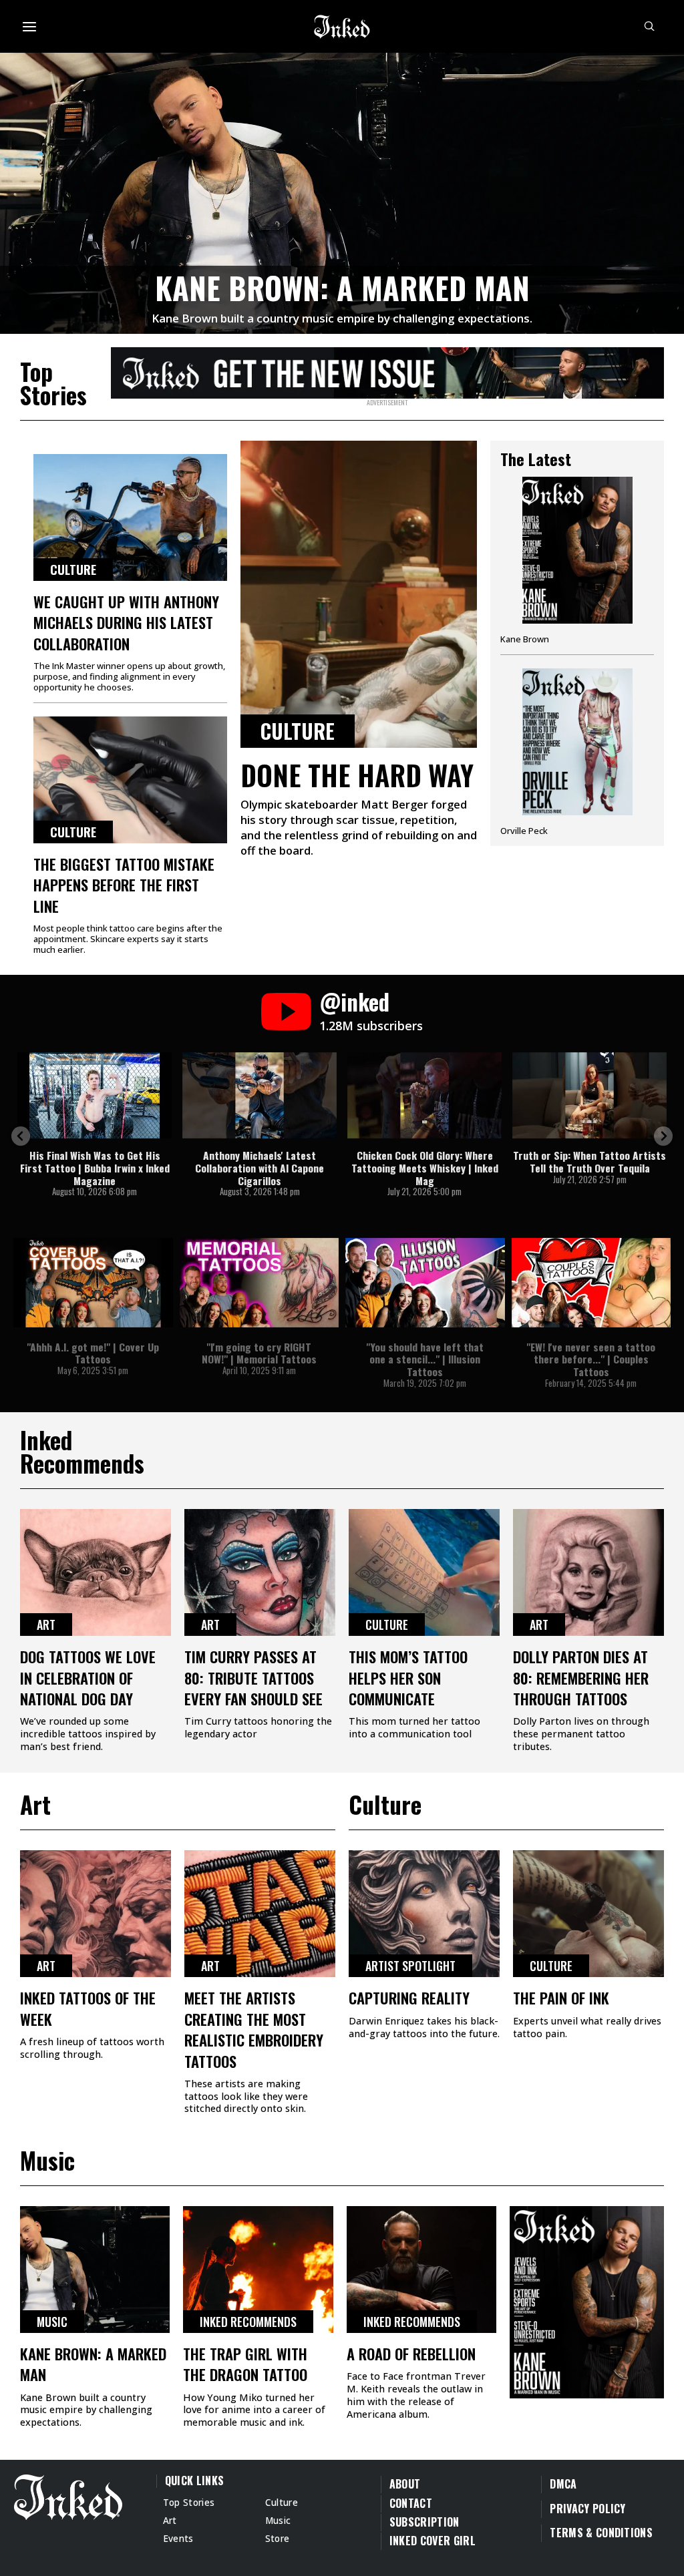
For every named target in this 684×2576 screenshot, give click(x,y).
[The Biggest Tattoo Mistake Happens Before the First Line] (130, 780)
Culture (73, 570)
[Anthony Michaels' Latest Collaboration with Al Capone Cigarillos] (260, 1095)
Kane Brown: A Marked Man (342, 287)
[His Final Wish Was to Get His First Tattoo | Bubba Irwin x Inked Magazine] (95, 1095)
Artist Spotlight (410, 1966)
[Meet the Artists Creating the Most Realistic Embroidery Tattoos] (260, 1914)
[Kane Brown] (577, 566)
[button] (21, 1136)
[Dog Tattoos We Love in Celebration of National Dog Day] (96, 1572)
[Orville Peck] (577, 752)
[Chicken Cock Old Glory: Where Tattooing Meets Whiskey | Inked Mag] (424, 1095)
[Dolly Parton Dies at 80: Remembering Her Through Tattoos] (588, 1572)
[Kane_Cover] (387, 371)
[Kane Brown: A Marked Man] (342, 191)
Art (46, 1625)
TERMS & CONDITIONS (601, 2533)
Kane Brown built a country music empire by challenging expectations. (342, 318)
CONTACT (411, 2503)
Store (278, 2538)
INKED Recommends (248, 2322)
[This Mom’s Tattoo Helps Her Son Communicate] (424, 1572)
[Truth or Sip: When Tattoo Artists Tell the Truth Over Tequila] (589, 1095)
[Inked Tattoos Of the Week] (96, 1914)
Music (52, 2322)
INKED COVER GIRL (433, 2541)
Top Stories (189, 2502)
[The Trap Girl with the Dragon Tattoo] (258, 2270)
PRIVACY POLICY (587, 2509)
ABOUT (405, 2484)
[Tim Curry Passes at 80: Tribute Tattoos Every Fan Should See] (260, 1572)
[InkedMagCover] (587, 2300)
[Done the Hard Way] (359, 594)
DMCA (563, 2484)
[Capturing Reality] (424, 1914)
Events (178, 2538)
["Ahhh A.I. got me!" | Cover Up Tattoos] (93, 1283)
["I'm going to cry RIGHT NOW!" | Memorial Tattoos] (260, 1283)
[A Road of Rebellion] (421, 2270)
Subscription (424, 2522)
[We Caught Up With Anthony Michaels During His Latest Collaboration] (130, 517)
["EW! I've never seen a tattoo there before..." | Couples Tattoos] (591, 1283)
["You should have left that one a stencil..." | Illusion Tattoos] (425, 1283)
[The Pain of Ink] (588, 1914)
